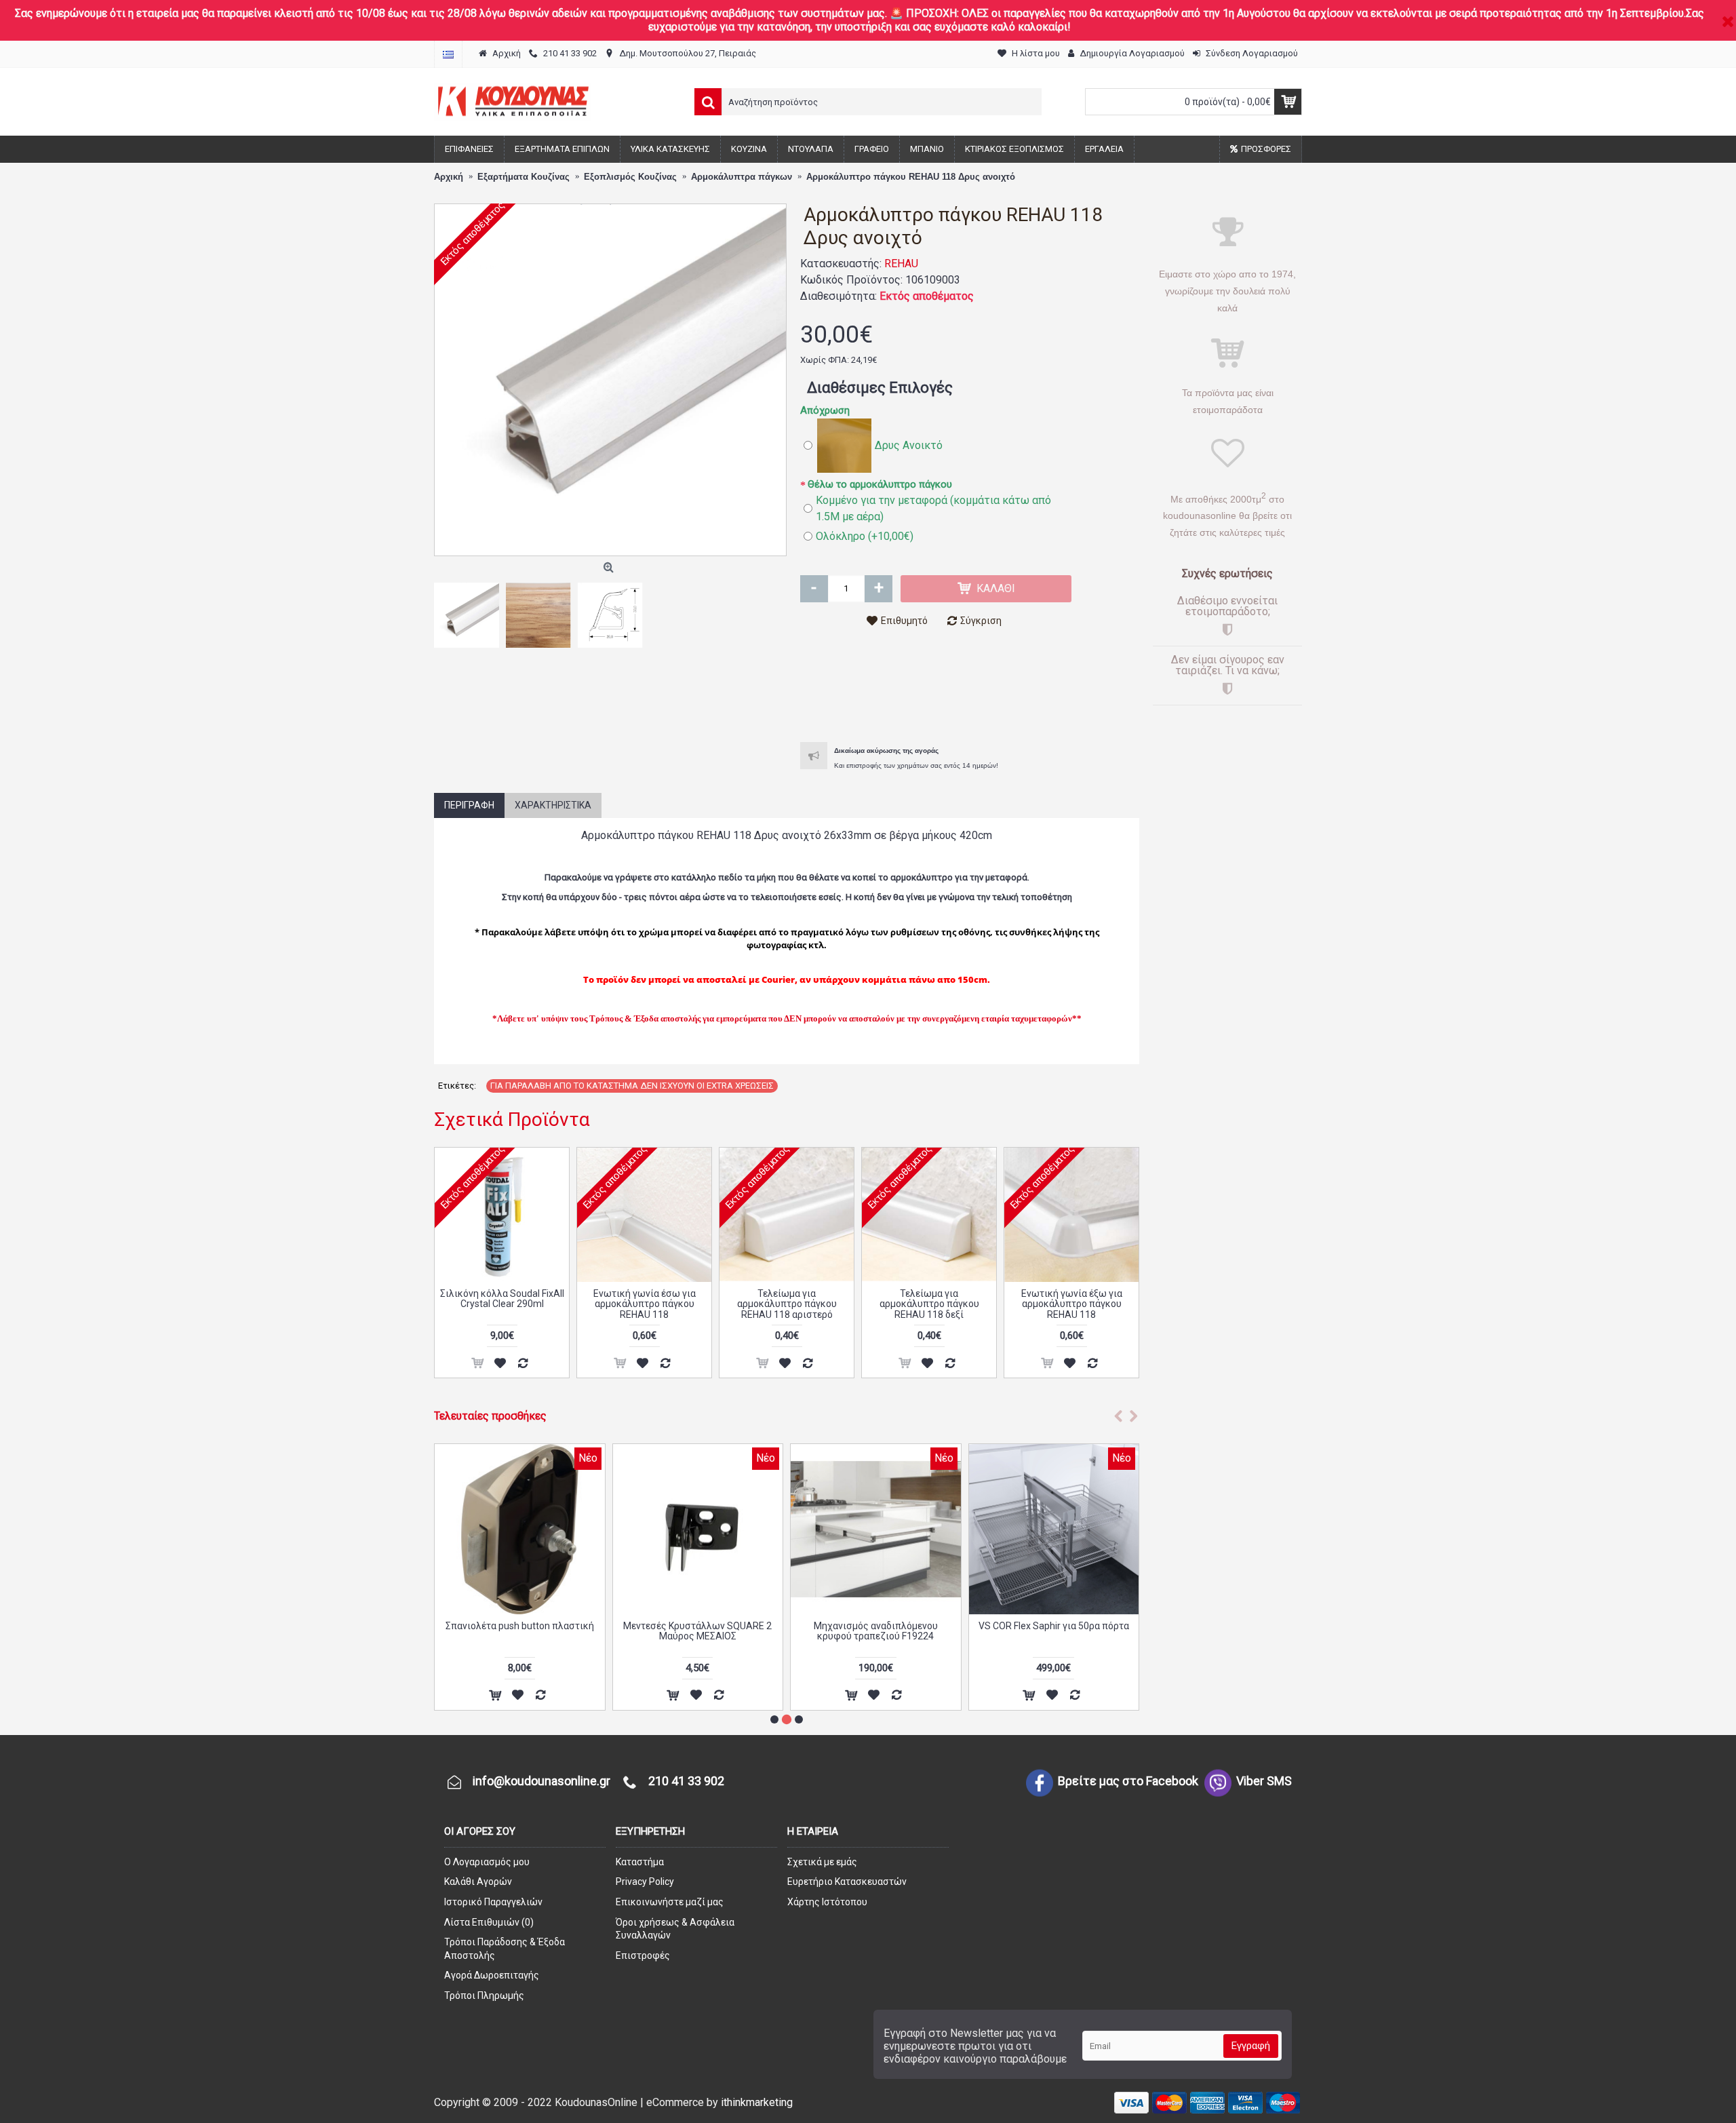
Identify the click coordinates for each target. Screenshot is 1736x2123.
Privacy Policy (645, 1882)
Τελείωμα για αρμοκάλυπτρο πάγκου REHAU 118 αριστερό (787, 1304)
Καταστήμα (640, 1862)
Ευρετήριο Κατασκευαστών (847, 1882)
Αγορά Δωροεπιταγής (492, 1975)
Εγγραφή (1251, 2046)
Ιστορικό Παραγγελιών (493, 1902)
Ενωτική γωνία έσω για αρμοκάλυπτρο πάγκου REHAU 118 (645, 1304)
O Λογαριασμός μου (487, 1862)
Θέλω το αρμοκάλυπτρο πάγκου (880, 484)
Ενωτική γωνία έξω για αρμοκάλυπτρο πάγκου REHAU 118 (1072, 1304)
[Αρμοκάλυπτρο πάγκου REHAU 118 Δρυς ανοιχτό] (610, 380)
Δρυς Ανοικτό (909, 445)
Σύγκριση (981, 621)
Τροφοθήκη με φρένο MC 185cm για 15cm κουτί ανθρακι (876, 1631)
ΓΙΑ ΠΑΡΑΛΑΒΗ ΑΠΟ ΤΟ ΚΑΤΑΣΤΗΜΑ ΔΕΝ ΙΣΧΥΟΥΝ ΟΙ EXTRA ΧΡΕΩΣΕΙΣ (632, 1086)
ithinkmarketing (757, 2102)
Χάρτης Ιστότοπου (827, 1902)
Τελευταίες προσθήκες (490, 1416)
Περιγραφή (469, 805)
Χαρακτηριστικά (553, 805)
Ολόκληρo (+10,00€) (865, 536)
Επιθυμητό (904, 621)
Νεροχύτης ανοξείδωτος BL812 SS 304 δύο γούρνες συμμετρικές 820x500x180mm (1053, 1636)
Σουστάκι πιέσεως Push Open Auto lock (520, 1631)
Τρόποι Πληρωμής (484, 1995)
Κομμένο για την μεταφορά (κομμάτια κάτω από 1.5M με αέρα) (933, 508)
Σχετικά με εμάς (822, 1862)
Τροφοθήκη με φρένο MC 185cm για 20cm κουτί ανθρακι (697, 1631)
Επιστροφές (643, 1955)
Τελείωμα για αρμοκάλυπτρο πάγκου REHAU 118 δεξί (929, 1304)
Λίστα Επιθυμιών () (489, 1922)
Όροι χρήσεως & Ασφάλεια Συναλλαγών (675, 1929)
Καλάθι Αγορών (478, 1882)
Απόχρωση (825, 410)
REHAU (901, 264)
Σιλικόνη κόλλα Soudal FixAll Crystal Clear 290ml (502, 1299)
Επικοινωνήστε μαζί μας (670, 1902)
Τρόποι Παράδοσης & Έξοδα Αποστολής (505, 1949)
